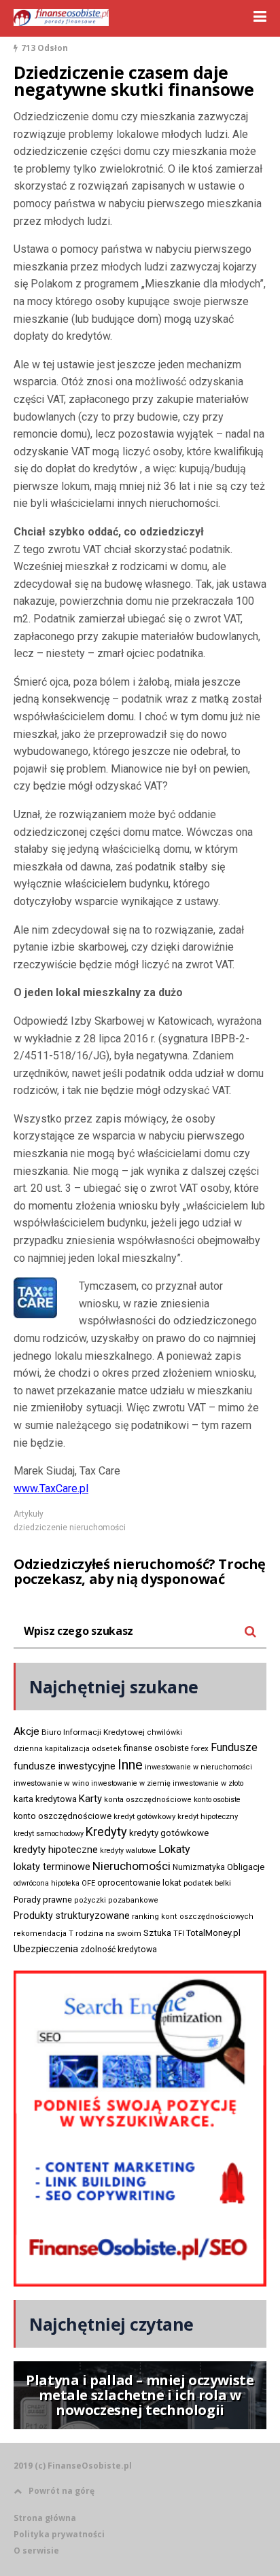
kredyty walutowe (128, 1851)
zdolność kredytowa (119, 1949)
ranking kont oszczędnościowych (193, 1917)
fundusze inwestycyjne (65, 1766)
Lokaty (174, 1849)
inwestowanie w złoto (208, 1783)
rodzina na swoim (108, 1933)
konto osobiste (217, 1800)
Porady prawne (43, 1900)
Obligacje (246, 1867)
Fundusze (234, 1747)
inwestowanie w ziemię (131, 1783)
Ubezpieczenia (46, 1949)
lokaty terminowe (52, 1867)
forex (200, 1748)
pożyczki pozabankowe (116, 1900)
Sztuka (157, 1933)
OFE (88, 1883)
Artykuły (29, 1514)
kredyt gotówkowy (144, 1816)
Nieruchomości (132, 1866)
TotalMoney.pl (213, 1933)
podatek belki (207, 1883)
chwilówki (164, 1732)
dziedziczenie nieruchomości (70, 1528)
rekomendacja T (43, 1934)
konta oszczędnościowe (148, 1800)
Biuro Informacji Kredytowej (93, 1732)
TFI (179, 1934)
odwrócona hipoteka (47, 1883)
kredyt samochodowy (49, 1834)
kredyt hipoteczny (208, 1817)
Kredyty (106, 1832)
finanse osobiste (156, 1748)
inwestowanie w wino (51, 1783)
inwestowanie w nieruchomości (198, 1767)
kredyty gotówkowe (169, 1833)
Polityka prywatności (59, 2534)
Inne (130, 1765)
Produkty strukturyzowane (72, 1916)
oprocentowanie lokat (139, 1883)
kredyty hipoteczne (56, 1850)
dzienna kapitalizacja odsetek (68, 1749)
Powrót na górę (62, 2491)
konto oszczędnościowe (63, 1816)
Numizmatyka (199, 1867)
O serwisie (36, 2551)
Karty (90, 1799)
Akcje (27, 1731)
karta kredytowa (45, 1799)
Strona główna (45, 2518)
